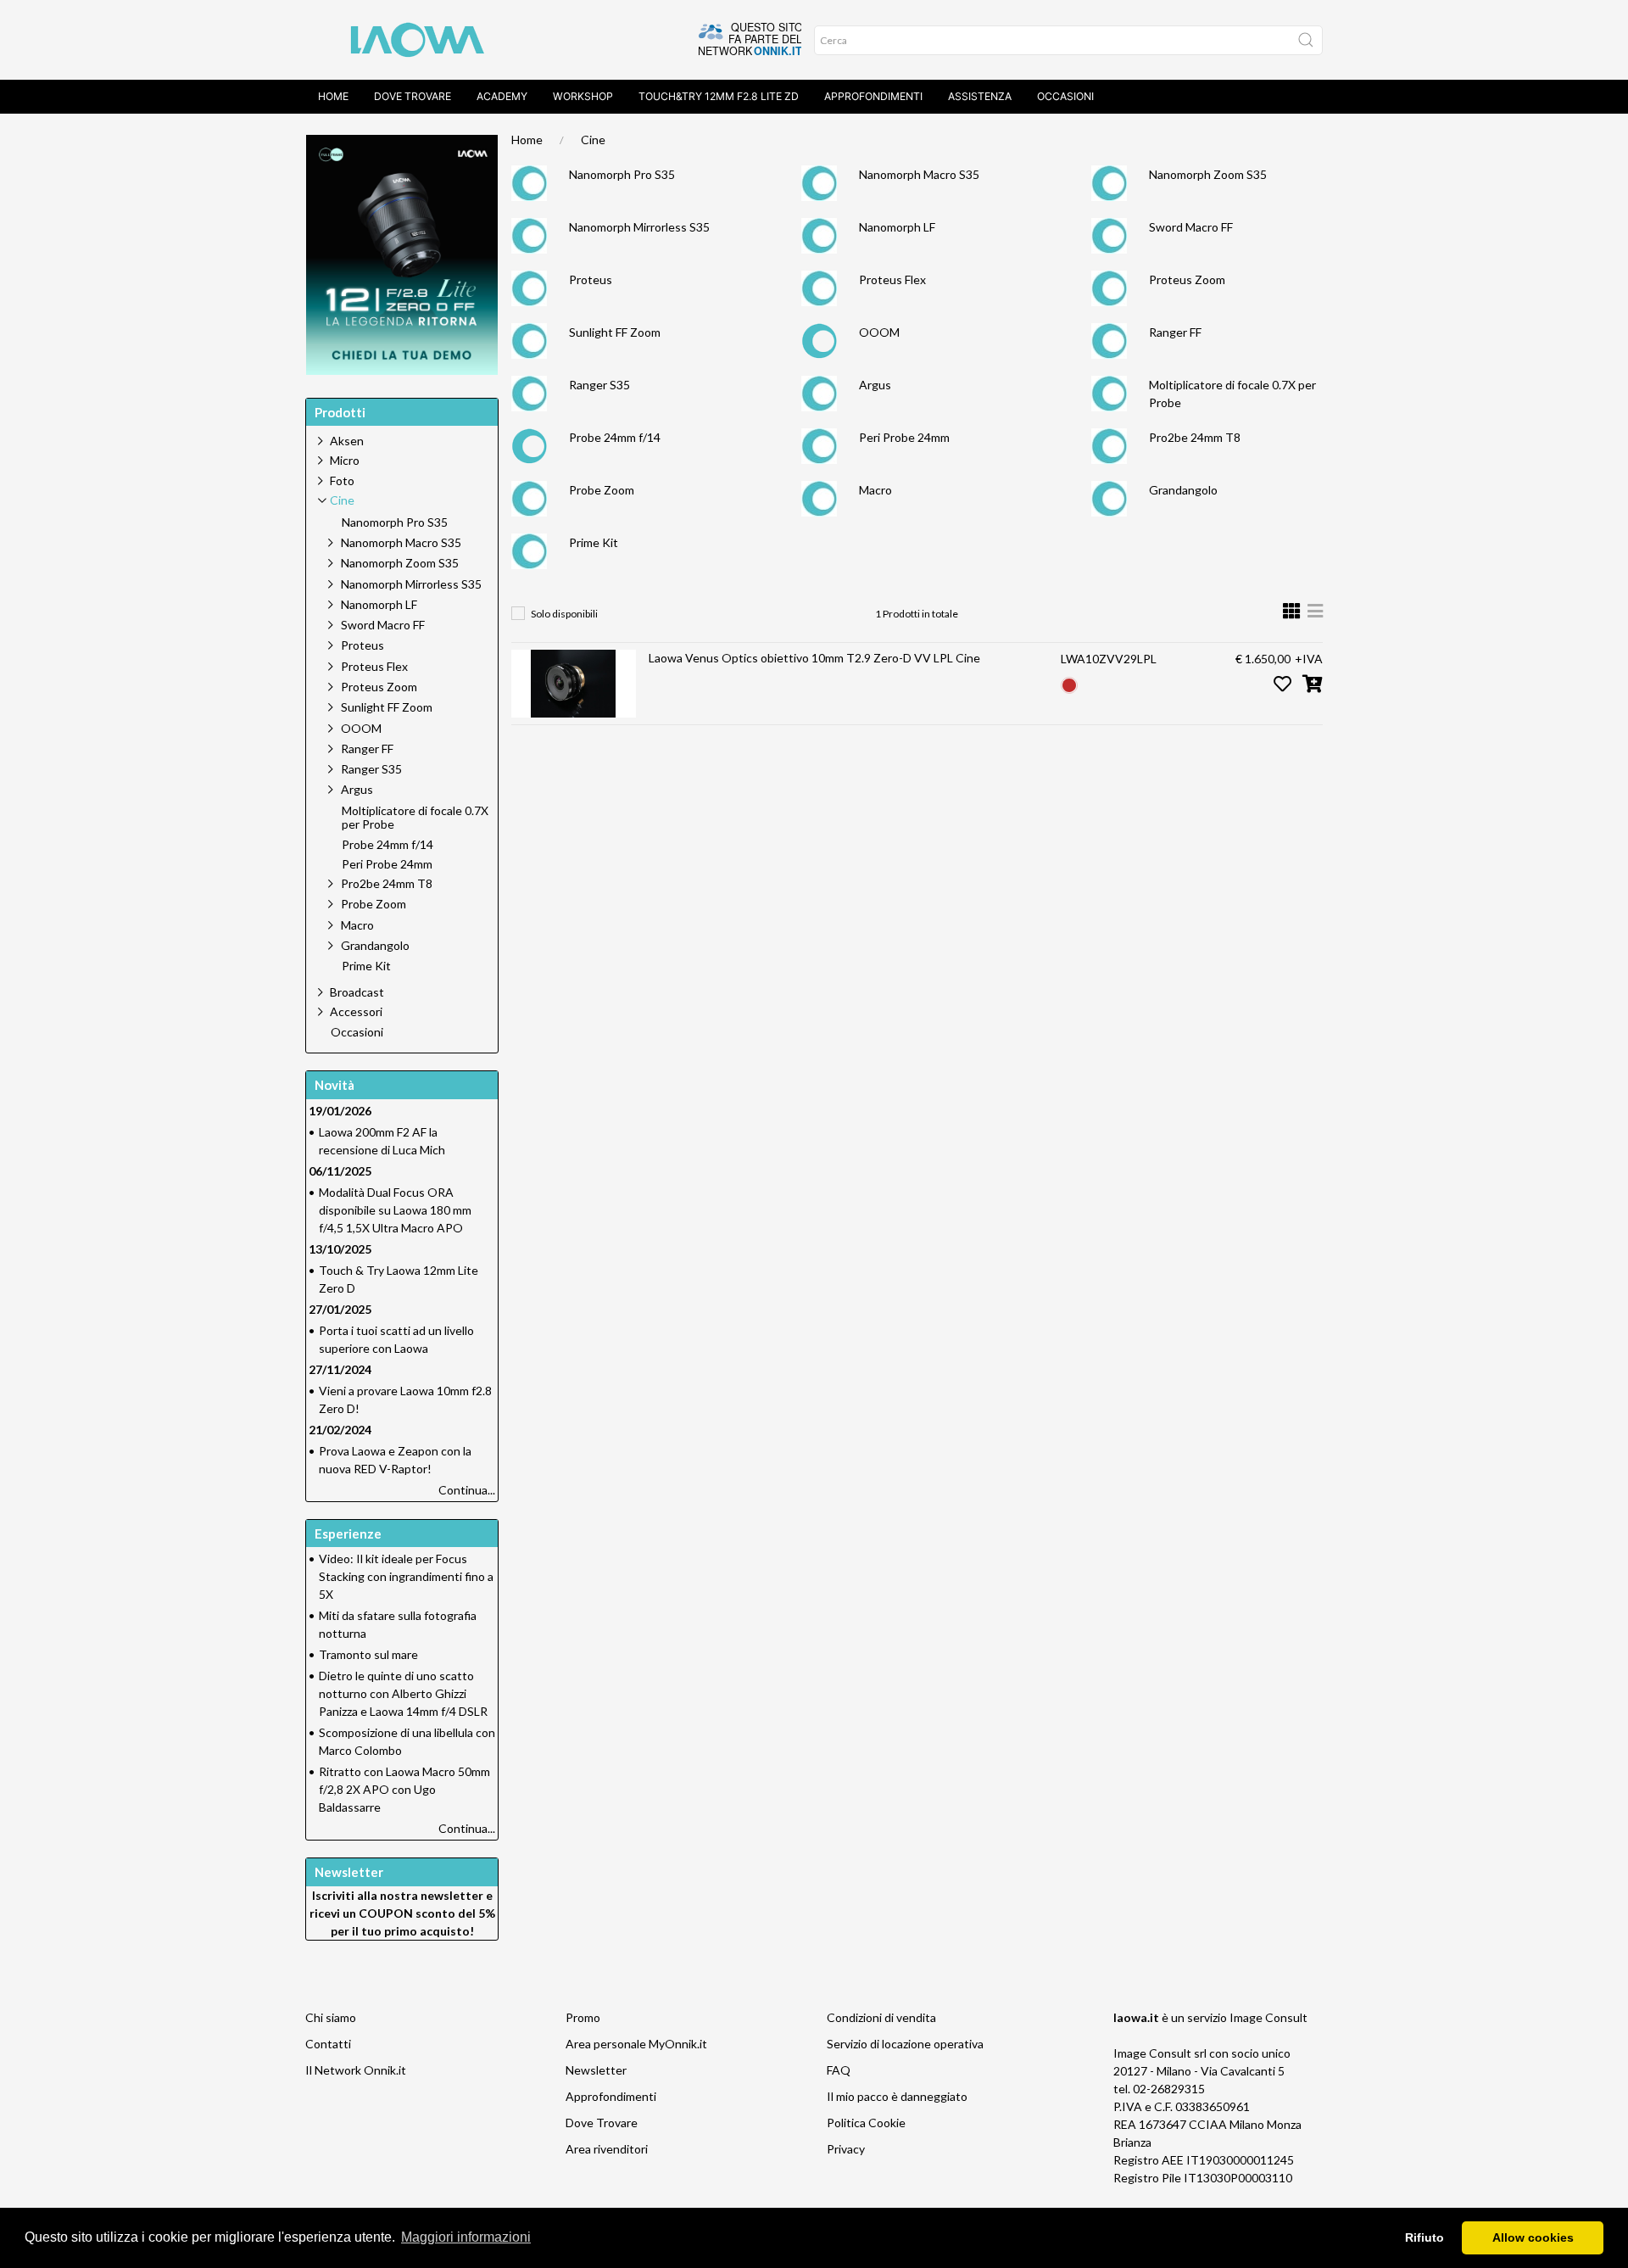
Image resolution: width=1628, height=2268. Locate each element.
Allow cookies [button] (1533, 2237)
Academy (502, 96)
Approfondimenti (873, 96)
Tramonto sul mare (368, 1654)
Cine (593, 140)
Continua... (467, 1490)
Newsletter (596, 2070)
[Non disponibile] (1069, 683)
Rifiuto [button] (1424, 2237)
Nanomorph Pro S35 (622, 174)
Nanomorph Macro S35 (919, 174)
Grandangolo (1183, 490)
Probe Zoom (602, 490)
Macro (875, 490)
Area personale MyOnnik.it (636, 2044)
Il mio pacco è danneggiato (897, 2096)
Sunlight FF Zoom (615, 332)
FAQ (839, 2070)
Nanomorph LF (897, 227)
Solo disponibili (564, 614)
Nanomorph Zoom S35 (1208, 174)
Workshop (583, 96)
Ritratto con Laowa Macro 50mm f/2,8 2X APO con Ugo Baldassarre (404, 1789)
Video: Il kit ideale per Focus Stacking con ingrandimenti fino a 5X (406, 1576)
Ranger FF (1175, 332)
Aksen (347, 441)
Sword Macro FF (1191, 227)
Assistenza (980, 96)
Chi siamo (331, 2017)
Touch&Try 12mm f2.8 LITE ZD (719, 96)
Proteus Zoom (1187, 279)
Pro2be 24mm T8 (1195, 437)
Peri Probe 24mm (904, 437)
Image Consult (1268, 2017)
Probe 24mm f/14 (615, 437)
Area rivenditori (607, 2149)
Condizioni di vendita (881, 2017)
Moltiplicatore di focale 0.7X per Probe (415, 818)
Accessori (356, 1011)
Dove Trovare (602, 2123)
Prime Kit (594, 542)
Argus (875, 385)
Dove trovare (413, 96)
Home (333, 96)
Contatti (328, 2044)
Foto (342, 480)
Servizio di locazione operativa (905, 2044)
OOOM (879, 332)
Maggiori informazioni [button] (466, 2237)
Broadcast (357, 992)
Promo (583, 2017)
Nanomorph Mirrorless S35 (639, 227)
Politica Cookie (866, 2123)
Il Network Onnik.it (356, 2070)
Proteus (591, 279)
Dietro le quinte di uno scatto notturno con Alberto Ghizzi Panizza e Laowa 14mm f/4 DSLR (403, 1693)
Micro (345, 460)
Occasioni (1065, 96)
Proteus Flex (892, 279)
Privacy (846, 2149)
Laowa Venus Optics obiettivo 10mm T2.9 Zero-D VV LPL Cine (814, 658)
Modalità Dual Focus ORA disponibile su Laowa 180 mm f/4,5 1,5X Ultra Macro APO (395, 1210)
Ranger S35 (599, 385)
